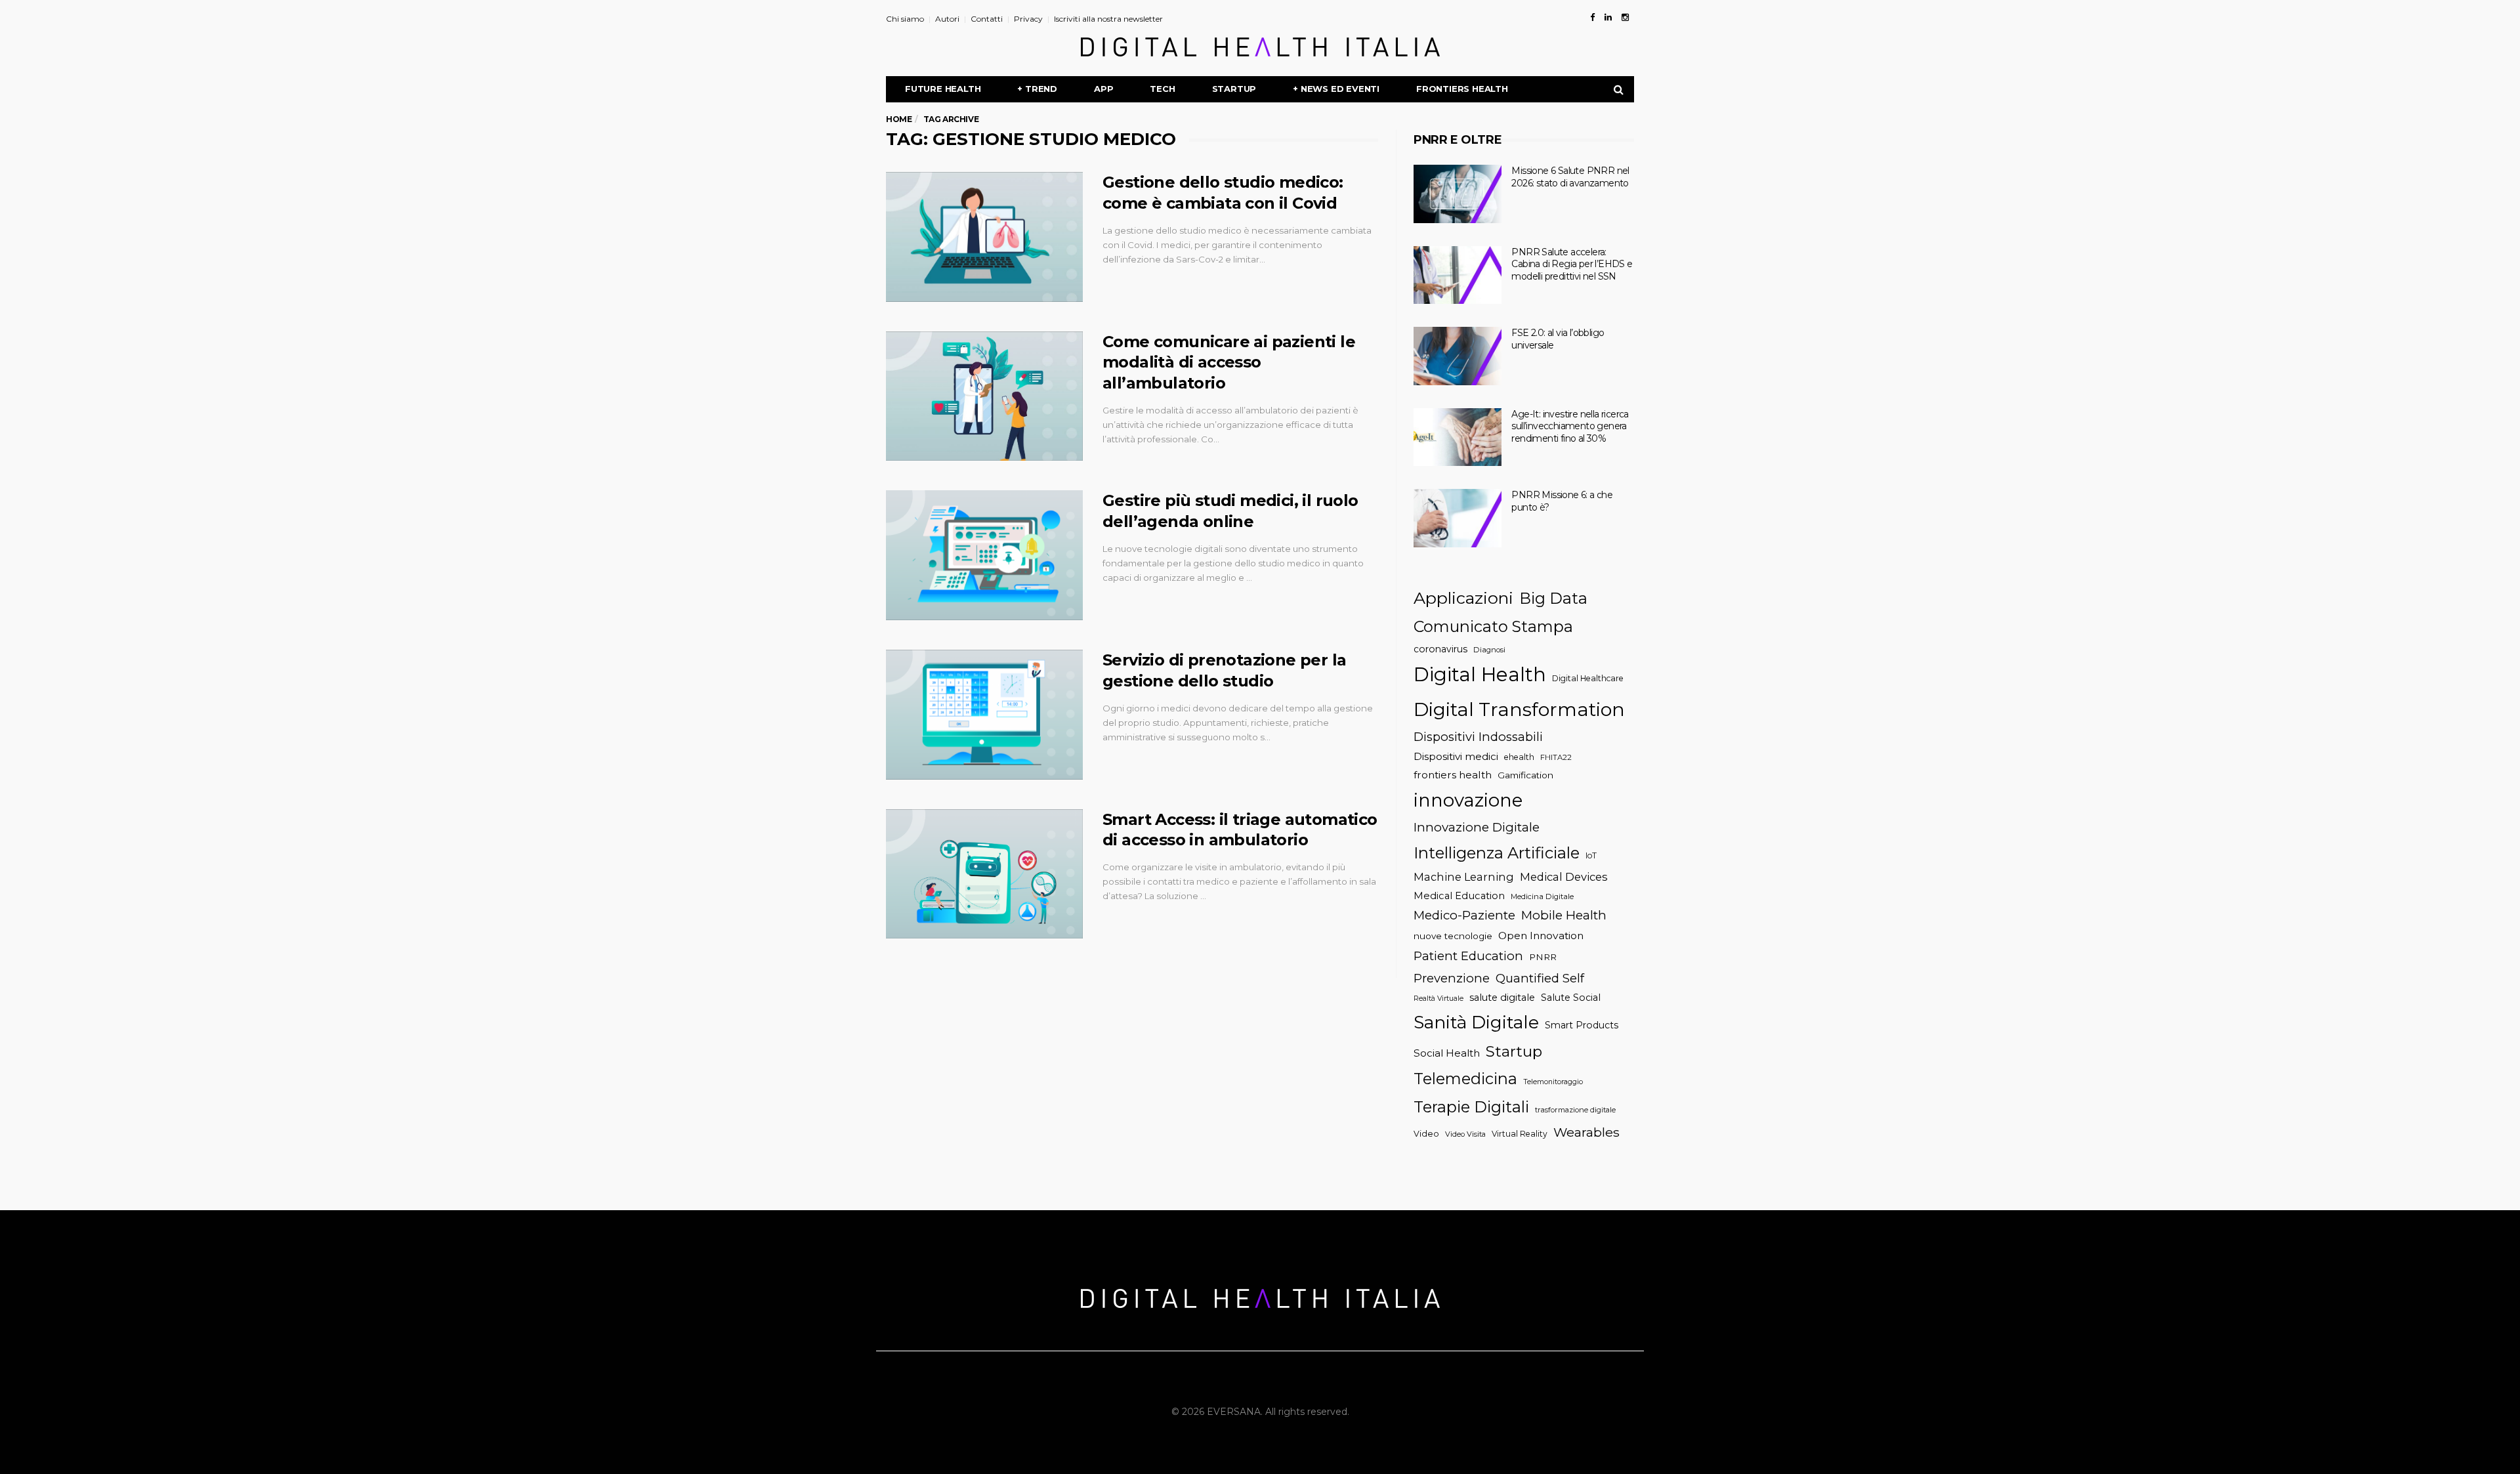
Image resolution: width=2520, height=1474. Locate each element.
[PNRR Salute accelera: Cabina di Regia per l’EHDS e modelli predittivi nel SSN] (1458, 275)
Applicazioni (1463, 598)
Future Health (943, 89)
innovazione (1468, 800)
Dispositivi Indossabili (1478, 737)
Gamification (1525, 775)
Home (899, 119)
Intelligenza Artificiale (1497, 853)
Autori (947, 19)
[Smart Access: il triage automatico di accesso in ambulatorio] (984, 874)
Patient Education (1468, 956)
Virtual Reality (1520, 1134)
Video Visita (1465, 1134)
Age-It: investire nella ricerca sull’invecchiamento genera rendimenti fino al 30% (1570, 426)
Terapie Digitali (1471, 1107)
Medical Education (1459, 896)
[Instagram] (1625, 17)
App (1103, 89)
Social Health (1447, 1053)
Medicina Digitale (1542, 896)
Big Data (1553, 598)
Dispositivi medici (1456, 756)
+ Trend (1037, 89)
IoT (1591, 855)
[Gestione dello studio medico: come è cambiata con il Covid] (984, 237)
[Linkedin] (1608, 17)
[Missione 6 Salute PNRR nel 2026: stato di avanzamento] (1458, 194)
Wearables (1586, 1132)
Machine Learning (1464, 877)
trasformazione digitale (1575, 1110)
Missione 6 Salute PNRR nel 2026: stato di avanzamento (1570, 177)
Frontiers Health (1462, 89)
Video (1426, 1134)
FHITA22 (1556, 757)
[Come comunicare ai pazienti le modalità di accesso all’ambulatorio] (984, 396)
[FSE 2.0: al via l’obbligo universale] (1458, 356)
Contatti (987, 19)
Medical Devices (1564, 877)
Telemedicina (1465, 1079)
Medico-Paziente (1464, 915)
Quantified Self (1540, 978)
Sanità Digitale (1476, 1022)
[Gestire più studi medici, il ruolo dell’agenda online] (984, 555)
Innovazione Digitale (1477, 827)
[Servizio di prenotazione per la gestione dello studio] (984, 715)
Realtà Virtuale (1438, 999)
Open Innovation (1541, 936)
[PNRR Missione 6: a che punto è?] (1458, 518)
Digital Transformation (1519, 709)
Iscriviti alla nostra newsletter (1108, 19)
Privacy (1028, 19)
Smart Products (1582, 1025)
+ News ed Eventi (1336, 89)
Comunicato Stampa (1493, 626)
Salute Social (1571, 998)
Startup (1234, 89)
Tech (1162, 89)
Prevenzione (1452, 978)
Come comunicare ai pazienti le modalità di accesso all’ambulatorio (1229, 363)
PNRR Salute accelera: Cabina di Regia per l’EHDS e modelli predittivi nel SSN (1572, 264)
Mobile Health (1564, 915)
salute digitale (1502, 998)
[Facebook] (1592, 17)
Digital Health (1480, 674)
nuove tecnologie (1453, 936)
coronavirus (1440, 649)
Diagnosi (1489, 650)
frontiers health (1453, 775)
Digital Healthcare (1588, 678)
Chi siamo (905, 19)
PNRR (1543, 957)
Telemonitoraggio (1553, 1082)
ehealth (1519, 757)
